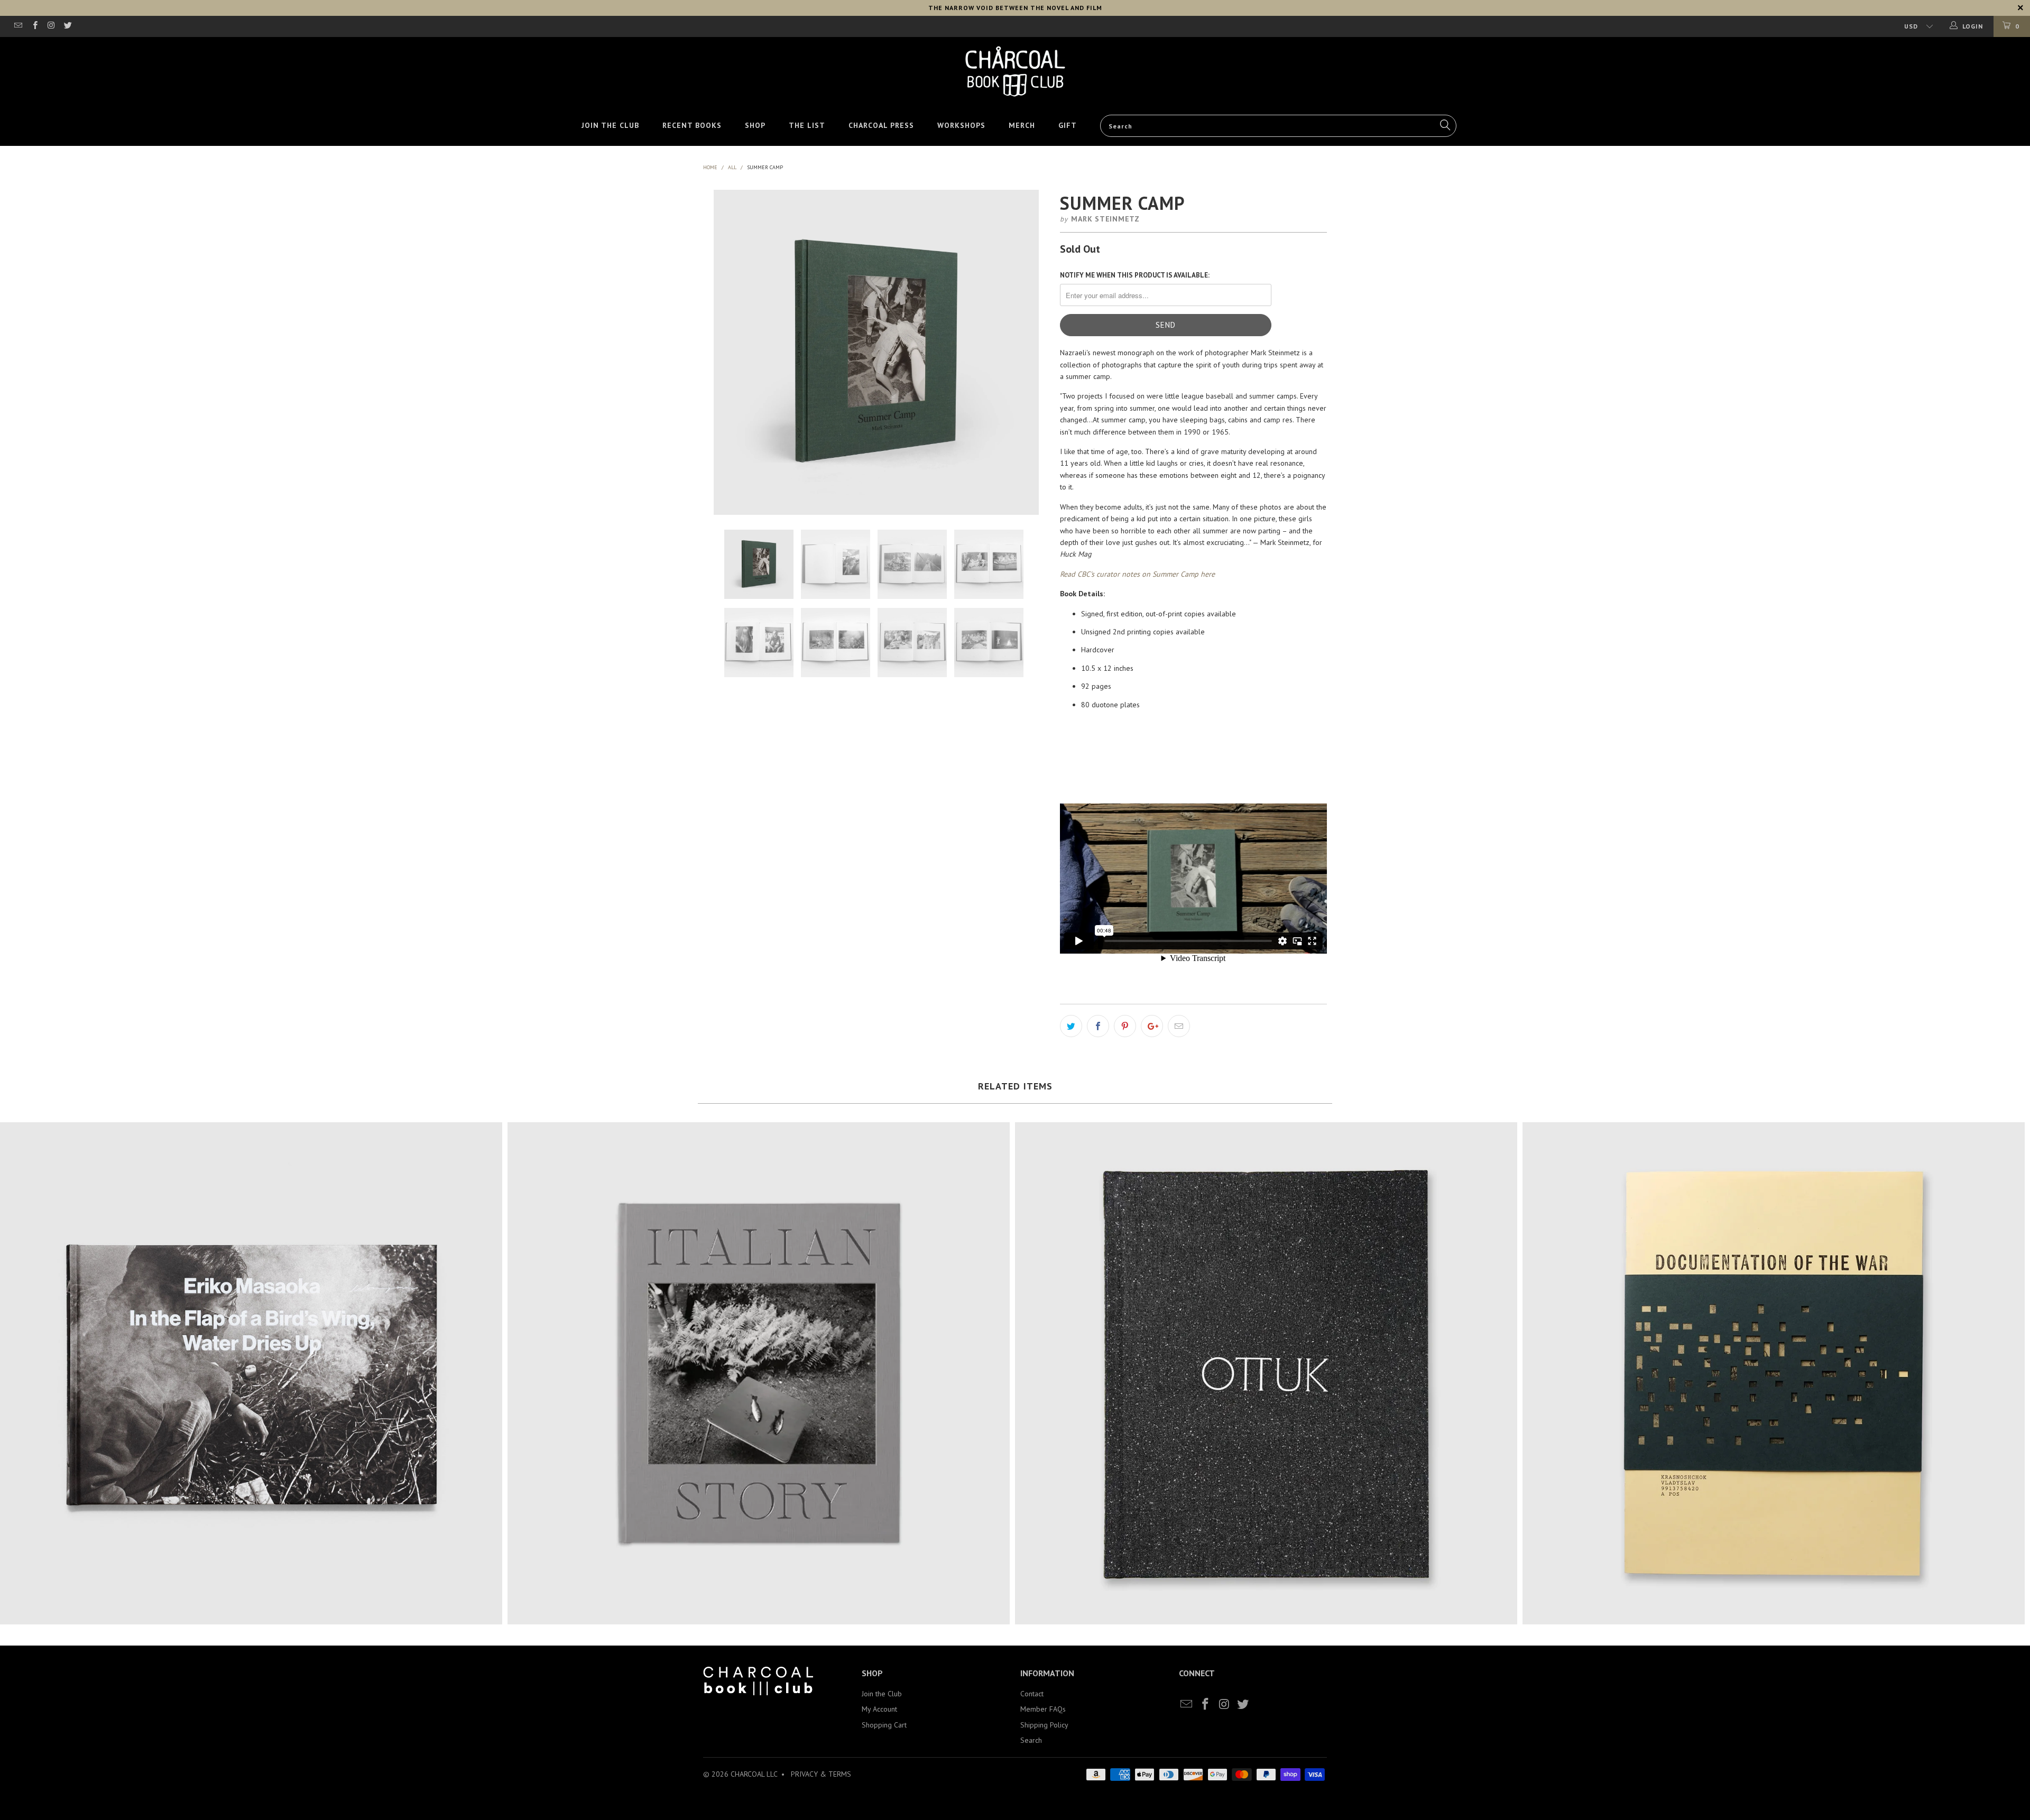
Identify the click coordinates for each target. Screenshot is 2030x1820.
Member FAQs (1043, 1709)
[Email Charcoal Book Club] (18, 26)
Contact (1032, 1694)
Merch (1022, 125)
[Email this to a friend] (1179, 1026)
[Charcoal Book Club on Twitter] (67, 26)
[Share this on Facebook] (1098, 1026)
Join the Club (610, 125)
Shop (755, 125)
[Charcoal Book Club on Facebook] (34, 26)
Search (1031, 1740)
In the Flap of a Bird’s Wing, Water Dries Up (251, 1373)
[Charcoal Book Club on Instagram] (51, 26)
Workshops (961, 125)
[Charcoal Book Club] (1015, 71)
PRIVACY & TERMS (821, 1774)
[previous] (722, 352)
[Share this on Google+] (1152, 1026)
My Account (879, 1709)
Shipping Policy (1044, 1725)
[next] (1030, 352)
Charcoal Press (881, 125)
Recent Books (692, 125)
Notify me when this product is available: (1135, 275)
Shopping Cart (884, 1725)
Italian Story (759, 1373)
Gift (1068, 125)
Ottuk (1266, 1373)
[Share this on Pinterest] (1125, 1026)
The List (807, 125)
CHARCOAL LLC (754, 1774)
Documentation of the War (1774, 1373)
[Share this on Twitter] (1071, 1026)
